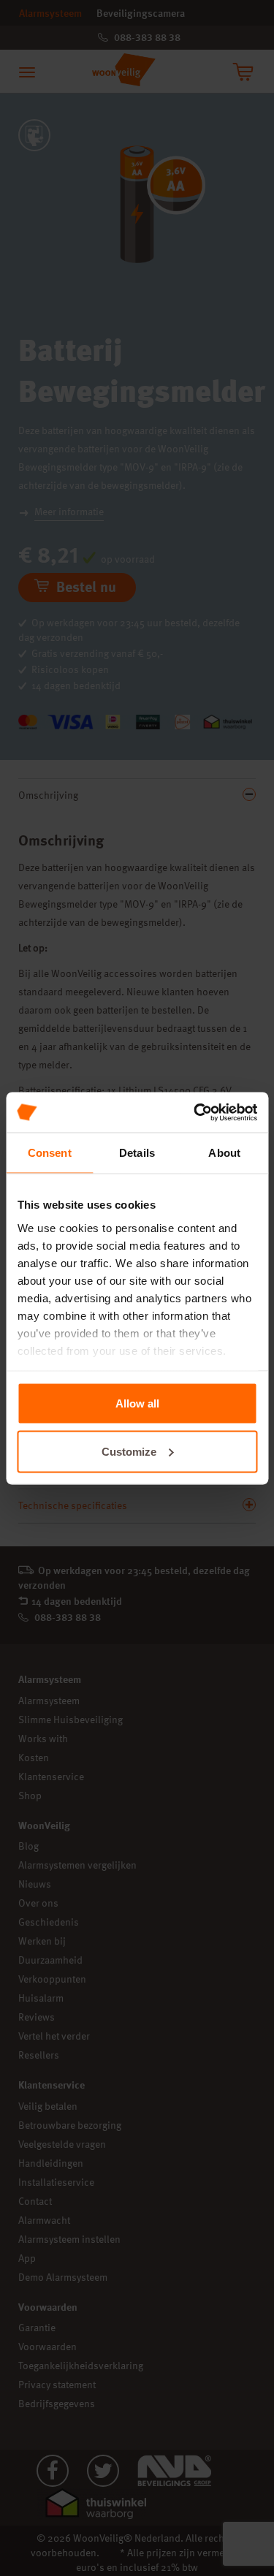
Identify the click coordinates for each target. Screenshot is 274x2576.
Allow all (137, 1403)
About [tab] (224, 1153)
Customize (129, 1451)
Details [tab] (137, 1153)
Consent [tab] (50, 1153)
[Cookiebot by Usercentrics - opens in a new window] (195, 1112)
